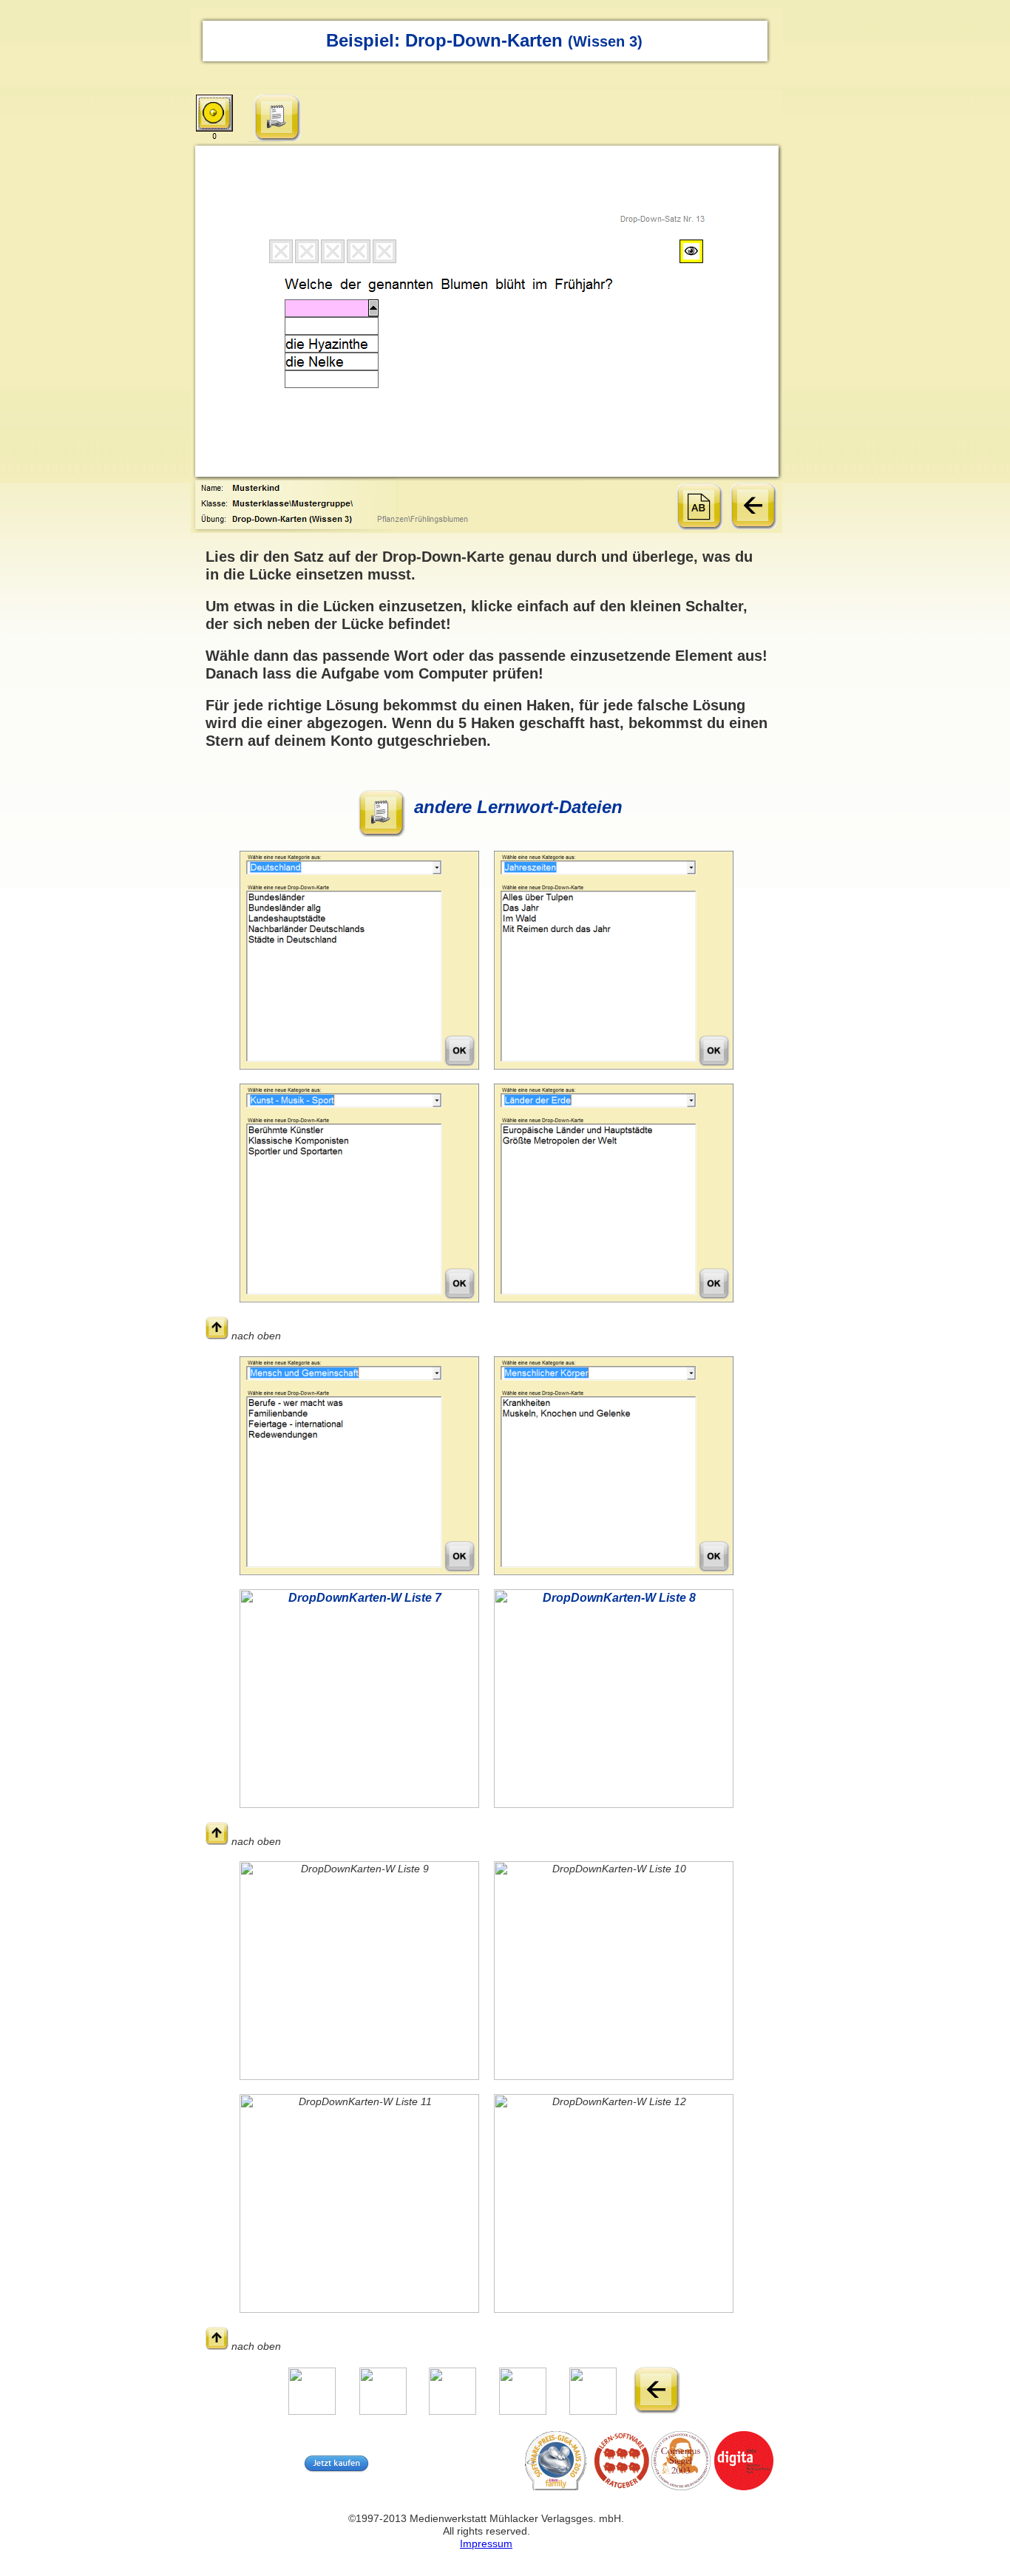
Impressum (486, 2543)
